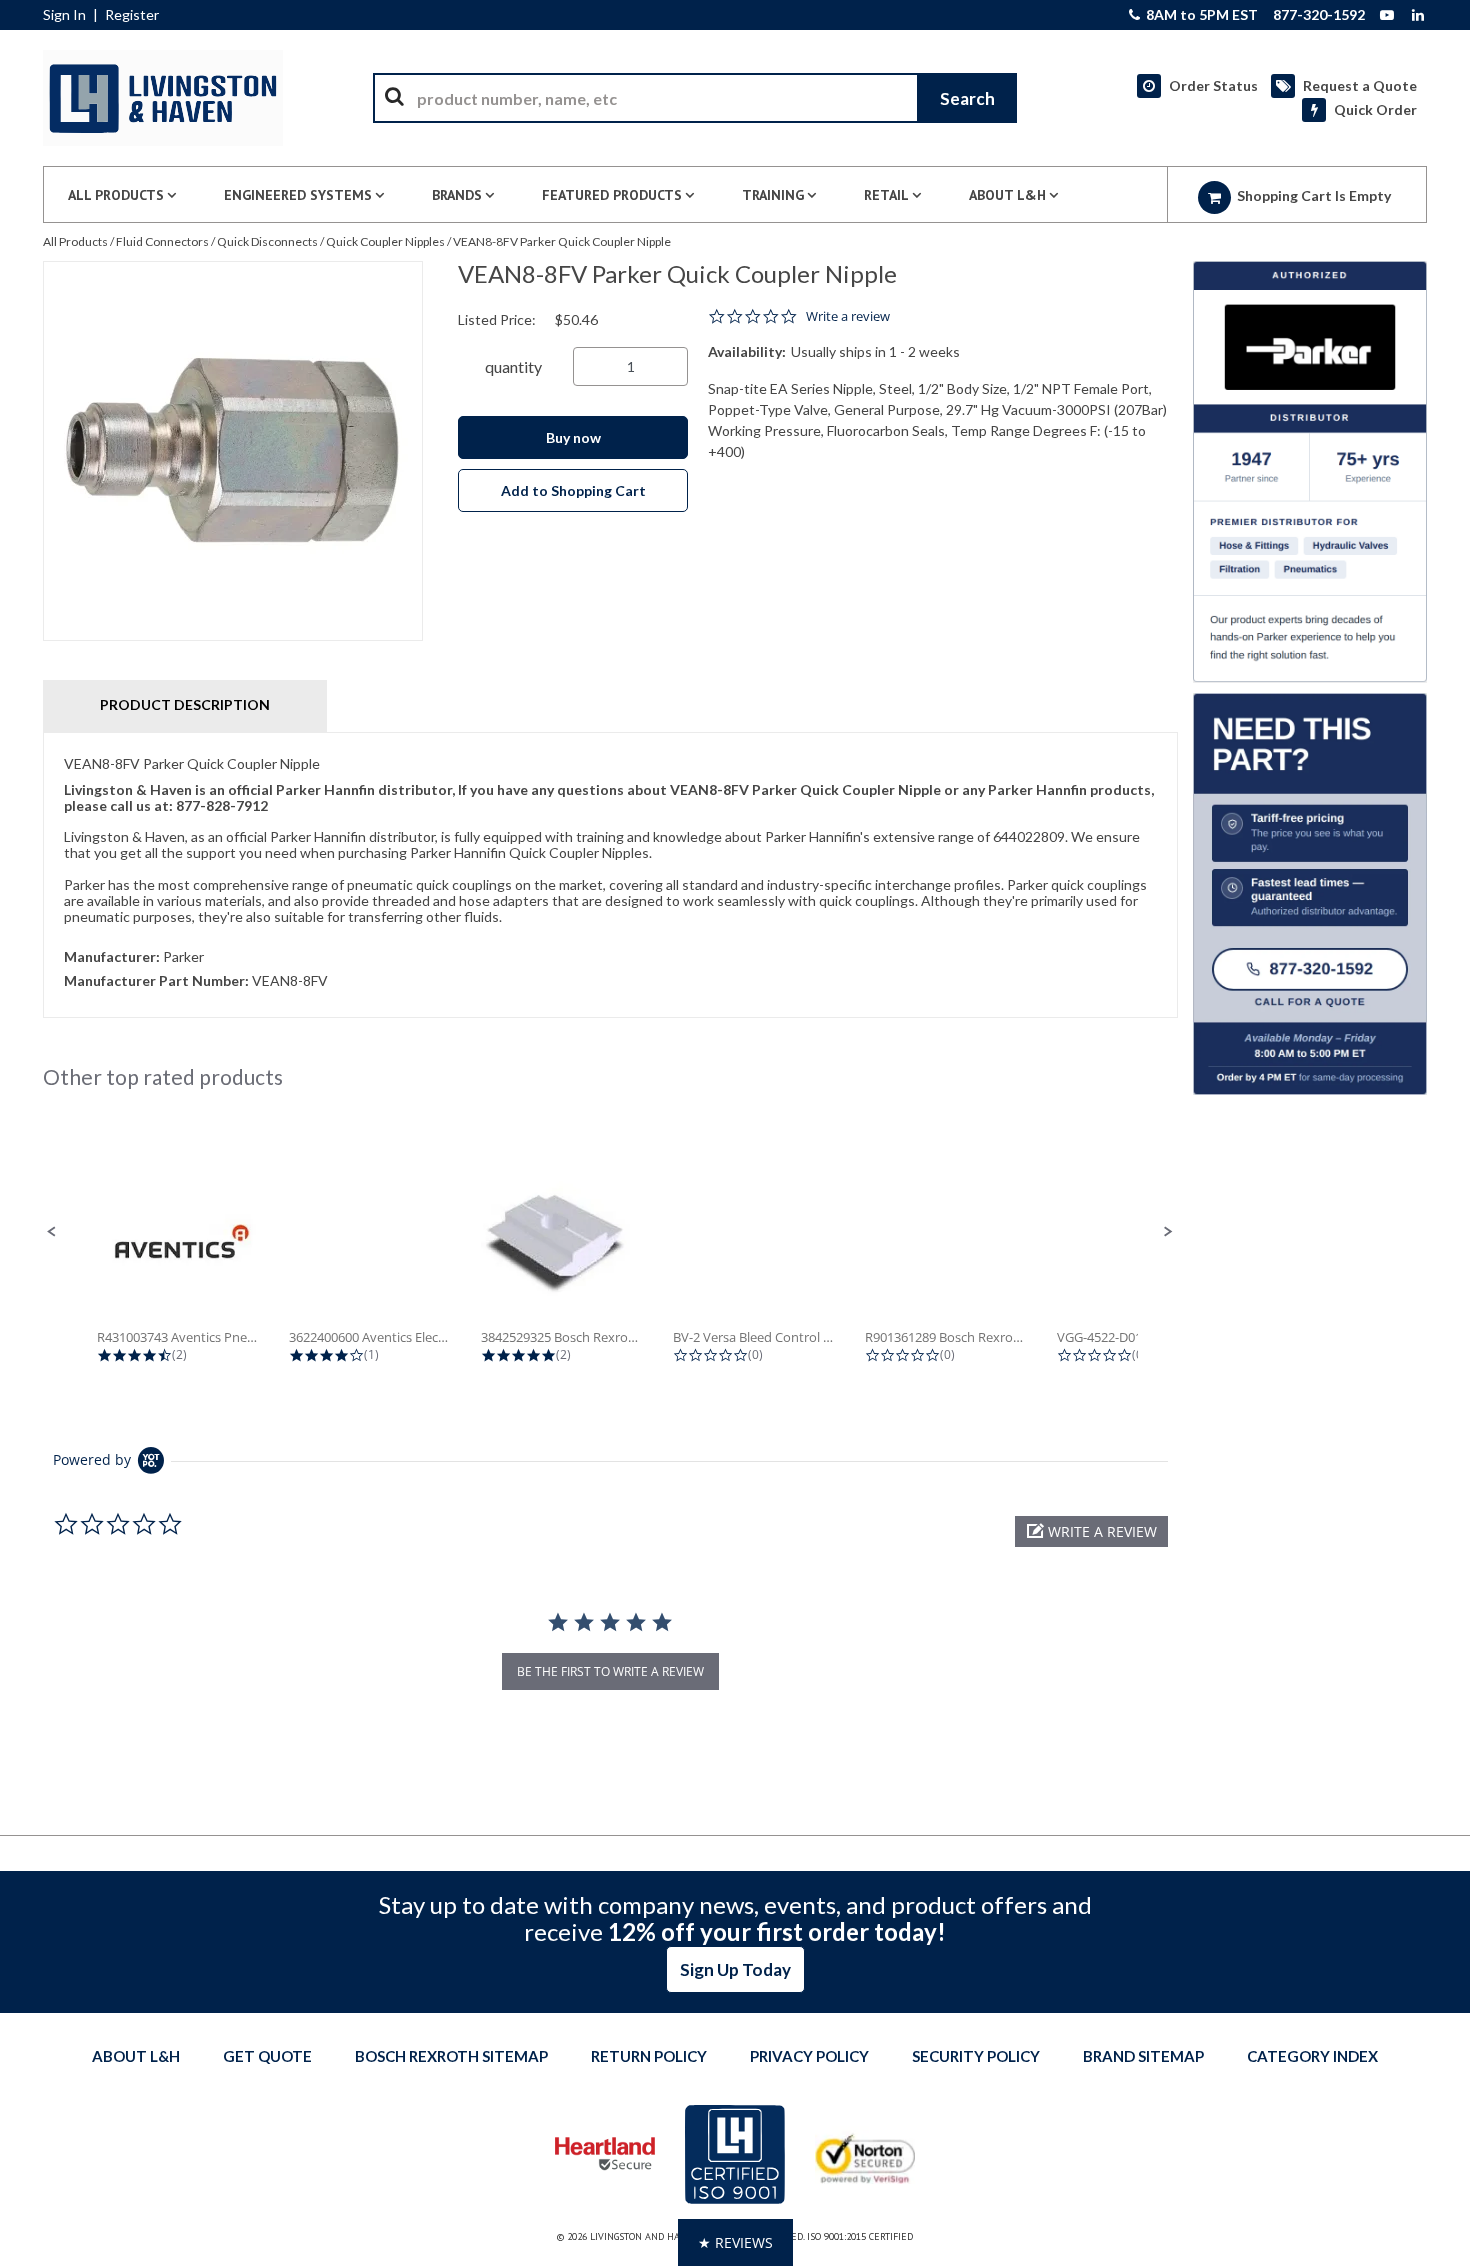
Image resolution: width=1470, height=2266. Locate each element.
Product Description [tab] (185, 704)
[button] (52, 1232)
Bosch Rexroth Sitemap (451, 2056)
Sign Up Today (735, 1969)
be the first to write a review (610, 1671)
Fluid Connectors (162, 241)
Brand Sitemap (1143, 2056)
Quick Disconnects (267, 241)
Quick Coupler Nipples (385, 241)
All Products (75, 241)
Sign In (64, 15)
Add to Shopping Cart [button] (573, 490)
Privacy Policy (809, 2056)
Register (132, 15)
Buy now (573, 437)
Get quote (267, 2056)
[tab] (610, 875)
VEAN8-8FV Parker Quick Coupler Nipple (562, 241)
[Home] (163, 98)
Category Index (1312, 2056)
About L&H (136, 2056)
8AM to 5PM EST (1200, 15)
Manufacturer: (112, 956)
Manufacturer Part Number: (156, 980)
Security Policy (976, 2056)
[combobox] (695, 98)
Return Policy (649, 2056)
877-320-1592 (1319, 15)
